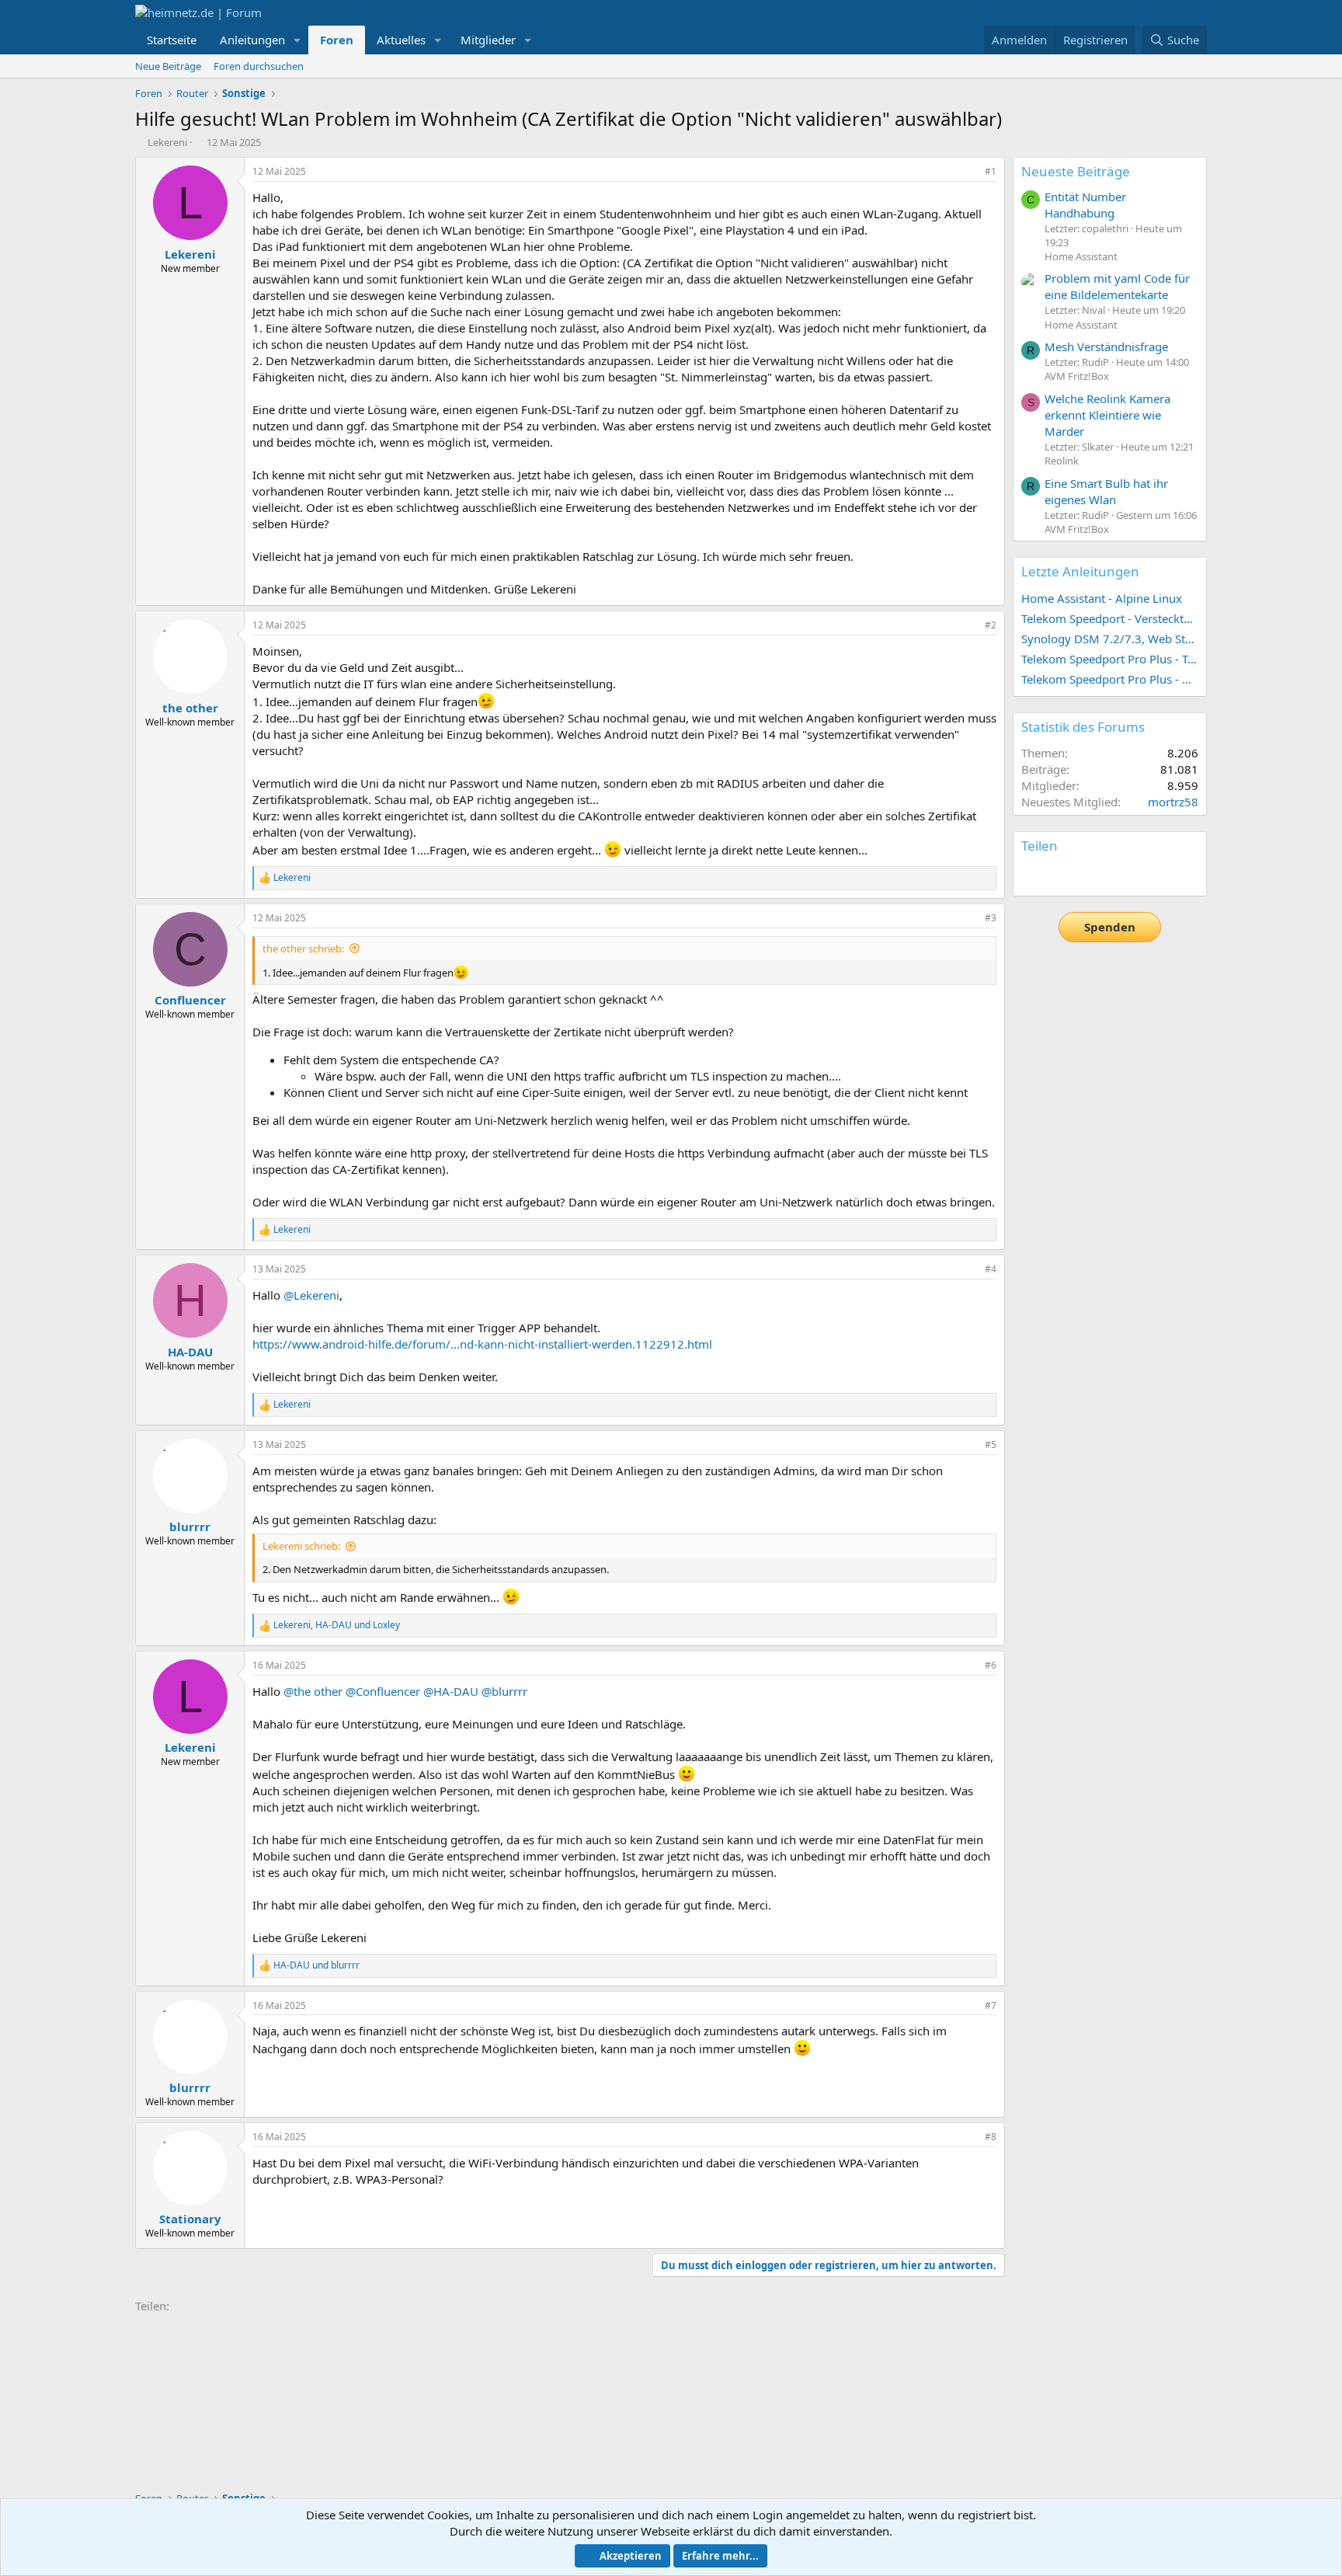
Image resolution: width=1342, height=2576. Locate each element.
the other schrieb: (303, 949)
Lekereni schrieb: (301, 1546)
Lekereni (167, 142)
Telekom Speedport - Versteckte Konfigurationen (1110, 618)
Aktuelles (401, 40)
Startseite (172, 40)
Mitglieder (488, 40)
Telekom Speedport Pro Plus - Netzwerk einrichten (1110, 679)
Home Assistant (1081, 256)
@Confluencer (383, 1691)
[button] (297, 40)
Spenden (1110, 927)
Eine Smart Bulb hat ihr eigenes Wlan (1106, 491)
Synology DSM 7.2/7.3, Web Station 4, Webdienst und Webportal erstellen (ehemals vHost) (1110, 639)
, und (337, 1625)
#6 (991, 1665)
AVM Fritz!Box (1077, 376)
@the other (313, 1691)
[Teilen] (969, 172)
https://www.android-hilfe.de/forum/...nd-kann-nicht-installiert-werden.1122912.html (482, 1344)
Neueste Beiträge (1076, 171)
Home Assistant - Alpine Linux (1102, 598)
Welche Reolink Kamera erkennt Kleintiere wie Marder (1107, 415)
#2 (991, 625)
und (316, 1965)
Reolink (1062, 461)
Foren (337, 40)
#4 (991, 1269)
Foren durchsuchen (259, 66)
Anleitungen (252, 40)
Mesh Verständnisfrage (1106, 346)
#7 (991, 2005)
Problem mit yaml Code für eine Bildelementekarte (1117, 286)
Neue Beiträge (168, 66)
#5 (991, 1445)
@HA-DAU (451, 1691)
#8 (991, 2137)
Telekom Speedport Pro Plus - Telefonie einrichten (1110, 659)
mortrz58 (1173, 802)
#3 (991, 918)
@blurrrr (504, 1691)
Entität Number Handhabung (1085, 205)
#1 (991, 171)
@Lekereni (311, 1295)
